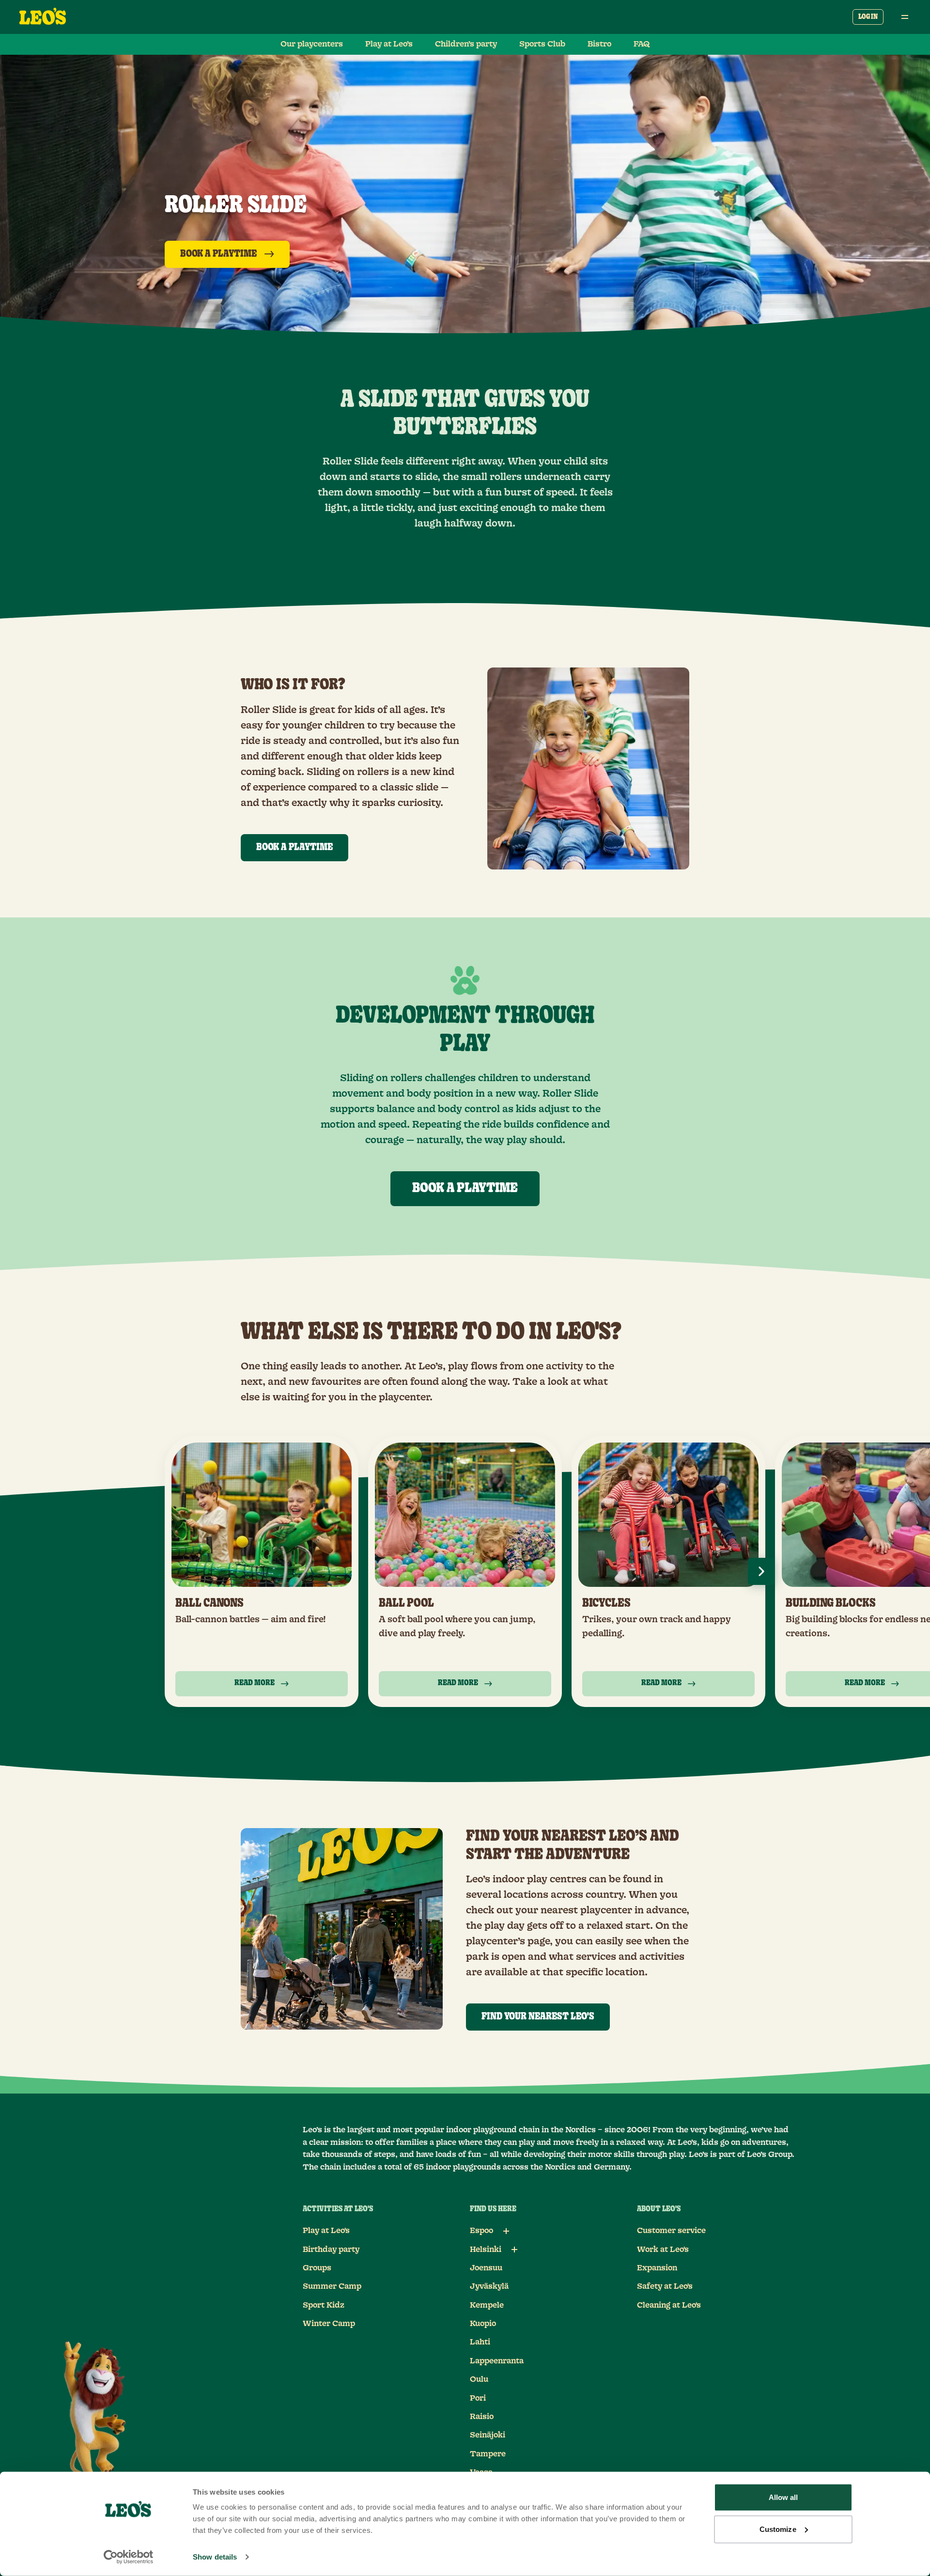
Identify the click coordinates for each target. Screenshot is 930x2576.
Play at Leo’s (389, 44)
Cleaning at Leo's (669, 2305)
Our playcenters (312, 44)
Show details (215, 2557)
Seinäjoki (488, 2435)
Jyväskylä (489, 2286)
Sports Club (542, 44)
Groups (317, 2268)
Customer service (671, 2231)
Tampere (488, 2454)
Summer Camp (332, 2286)
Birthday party (331, 2250)
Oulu (479, 2379)
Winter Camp (329, 2324)
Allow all (783, 2497)
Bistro (599, 44)
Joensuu (486, 2268)
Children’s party (466, 44)
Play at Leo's (326, 2231)
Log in (868, 17)
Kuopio (483, 2324)
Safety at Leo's (665, 2286)
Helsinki (486, 2250)
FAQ (642, 44)
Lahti (480, 2342)
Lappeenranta (497, 2361)
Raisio (482, 2417)
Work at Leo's (663, 2250)
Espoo (481, 2231)
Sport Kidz (324, 2305)
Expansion (657, 2268)
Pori (478, 2398)
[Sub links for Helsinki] (514, 2250)
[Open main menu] (905, 17)
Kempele (487, 2305)
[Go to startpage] (43, 17)
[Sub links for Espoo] (506, 2231)
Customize (778, 2529)
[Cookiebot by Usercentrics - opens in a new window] (129, 2557)
